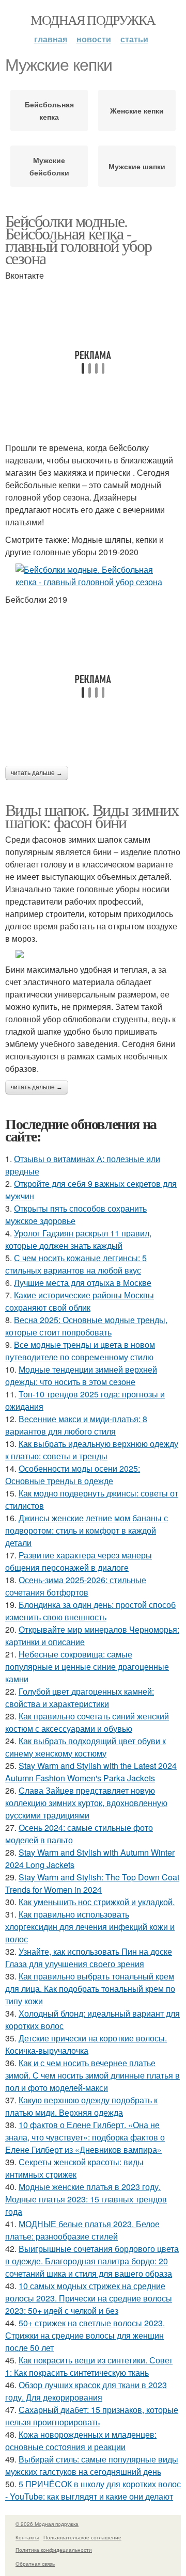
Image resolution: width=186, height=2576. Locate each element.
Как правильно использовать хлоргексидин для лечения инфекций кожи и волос (90, 1927)
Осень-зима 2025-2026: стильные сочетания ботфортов (76, 1586)
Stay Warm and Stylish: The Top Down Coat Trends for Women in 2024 (92, 1883)
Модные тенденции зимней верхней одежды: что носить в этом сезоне (81, 1375)
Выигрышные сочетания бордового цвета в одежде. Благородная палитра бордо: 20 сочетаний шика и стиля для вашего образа (92, 2261)
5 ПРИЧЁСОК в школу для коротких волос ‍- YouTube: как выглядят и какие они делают (93, 2490)
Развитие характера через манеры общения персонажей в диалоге (79, 1561)
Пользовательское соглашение (82, 2537)
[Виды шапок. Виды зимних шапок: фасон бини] (93, 954)
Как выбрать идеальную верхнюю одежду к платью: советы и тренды (92, 1450)
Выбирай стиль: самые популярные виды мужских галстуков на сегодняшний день (92, 2465)
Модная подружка (93, 20)
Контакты (27, 2537)
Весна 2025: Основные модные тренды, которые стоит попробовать (86, 1326)
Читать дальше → (37, 773)
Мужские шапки (137, 166)
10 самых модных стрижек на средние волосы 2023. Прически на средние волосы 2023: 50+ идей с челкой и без (89, 2298)
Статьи (134, 39)
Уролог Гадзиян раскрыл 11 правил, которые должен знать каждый (78, 1239)
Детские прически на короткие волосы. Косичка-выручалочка (86, 2044)
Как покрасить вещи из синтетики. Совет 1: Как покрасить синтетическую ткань (89, 2366)
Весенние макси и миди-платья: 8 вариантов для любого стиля (76, 1425)
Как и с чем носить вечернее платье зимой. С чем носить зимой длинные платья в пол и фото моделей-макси (92, 2075)
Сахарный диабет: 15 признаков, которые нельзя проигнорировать (92, 2416)
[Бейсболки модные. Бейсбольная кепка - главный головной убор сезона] (93, 576)
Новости (94, 39)
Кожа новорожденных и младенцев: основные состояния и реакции (81, 2441)
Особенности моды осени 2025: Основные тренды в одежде (73, 1475)
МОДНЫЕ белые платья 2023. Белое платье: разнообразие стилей (82, 2230)
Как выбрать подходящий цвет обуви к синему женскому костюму (86, 1747)
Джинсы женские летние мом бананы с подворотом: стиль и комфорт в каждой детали (87, 1530)
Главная (51, 39)
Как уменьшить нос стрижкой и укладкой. (97, 1902)
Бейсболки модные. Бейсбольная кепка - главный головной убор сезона (78, 239)
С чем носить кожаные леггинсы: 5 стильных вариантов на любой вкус (76, 1264)
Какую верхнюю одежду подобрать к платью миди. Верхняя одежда (81, 2106)
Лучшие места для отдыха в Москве (83, 1283)
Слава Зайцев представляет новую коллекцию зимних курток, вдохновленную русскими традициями (86, 1803)
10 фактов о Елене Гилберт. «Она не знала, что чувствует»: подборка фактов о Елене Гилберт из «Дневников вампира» (85, 2137)
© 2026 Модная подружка (47, 2524)
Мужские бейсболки (49, 166)
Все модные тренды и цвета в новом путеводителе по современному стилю (80, 1351)
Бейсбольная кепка (49, 110)
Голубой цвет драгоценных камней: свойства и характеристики (80, 1697)
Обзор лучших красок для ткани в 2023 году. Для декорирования (86, 2391)
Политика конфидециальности (54, 2550)
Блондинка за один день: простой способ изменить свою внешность (90, 1611)
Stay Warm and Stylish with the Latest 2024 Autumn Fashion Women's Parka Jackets (91, 1772)
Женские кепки (137, 110)
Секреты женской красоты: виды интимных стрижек (74, 2168)
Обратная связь (35, 2564)
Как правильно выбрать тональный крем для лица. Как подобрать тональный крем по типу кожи (90, 1989)
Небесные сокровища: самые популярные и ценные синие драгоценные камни (87, 1667)
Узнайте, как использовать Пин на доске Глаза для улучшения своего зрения (89, 1958)
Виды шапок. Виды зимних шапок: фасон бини (92, 816)
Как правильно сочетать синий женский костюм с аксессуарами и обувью (87, 1722)
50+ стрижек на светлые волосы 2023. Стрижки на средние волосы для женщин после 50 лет (85, 2335)
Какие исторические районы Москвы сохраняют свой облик (80, 1301)
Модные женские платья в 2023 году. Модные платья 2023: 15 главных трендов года (86, 2199)
